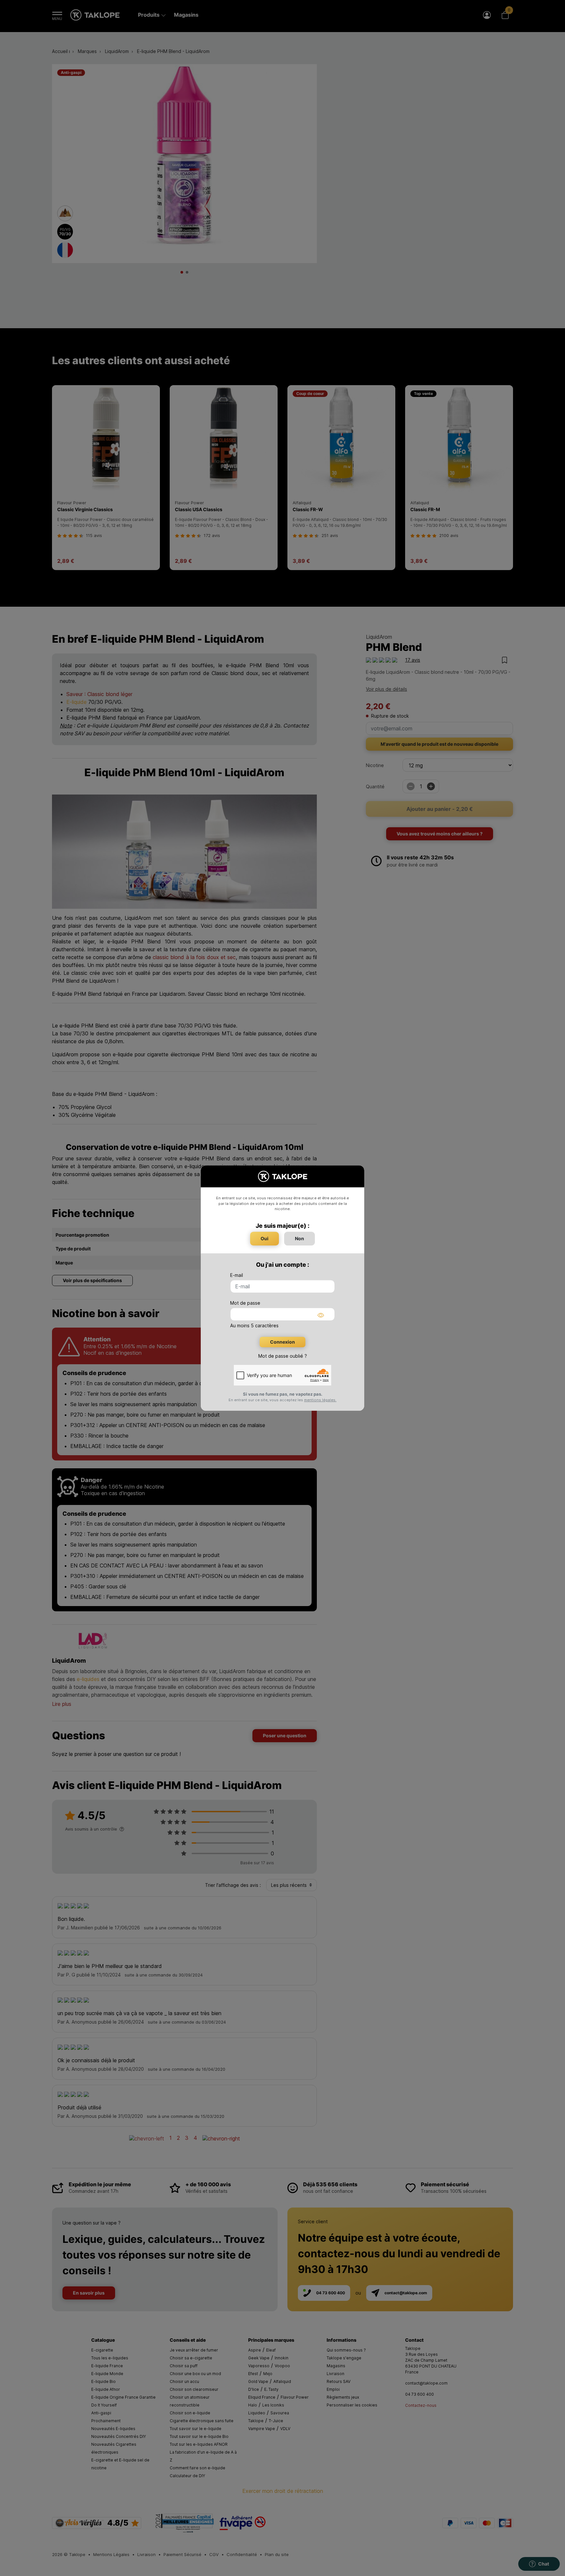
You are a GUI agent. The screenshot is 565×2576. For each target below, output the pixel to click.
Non (300, 1238)
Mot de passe (245, 1303)
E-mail (237, 1275)
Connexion (282, 1342)
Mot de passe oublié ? (283, 1356)
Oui (265, 1238)
